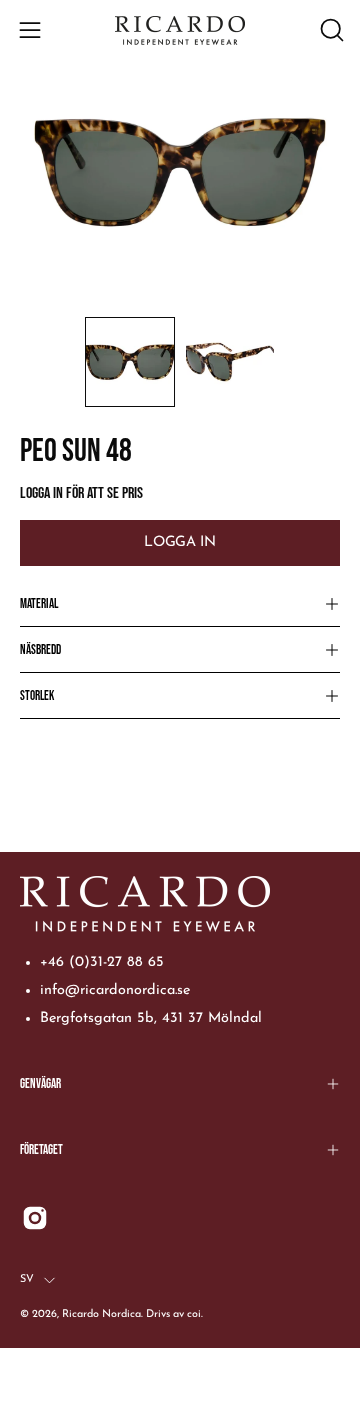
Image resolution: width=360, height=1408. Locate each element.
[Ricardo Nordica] (180, 30)
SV (27, 1279)
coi (194, 1314)
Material (39, 604)
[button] (330, 30)
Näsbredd (40, 650)
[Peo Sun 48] (130, 362)
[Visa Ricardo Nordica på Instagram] (35, 1218)
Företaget (41, 1150)
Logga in (179, 542)
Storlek (37, 696)
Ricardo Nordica (101, 1314)
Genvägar (40, 1084)
